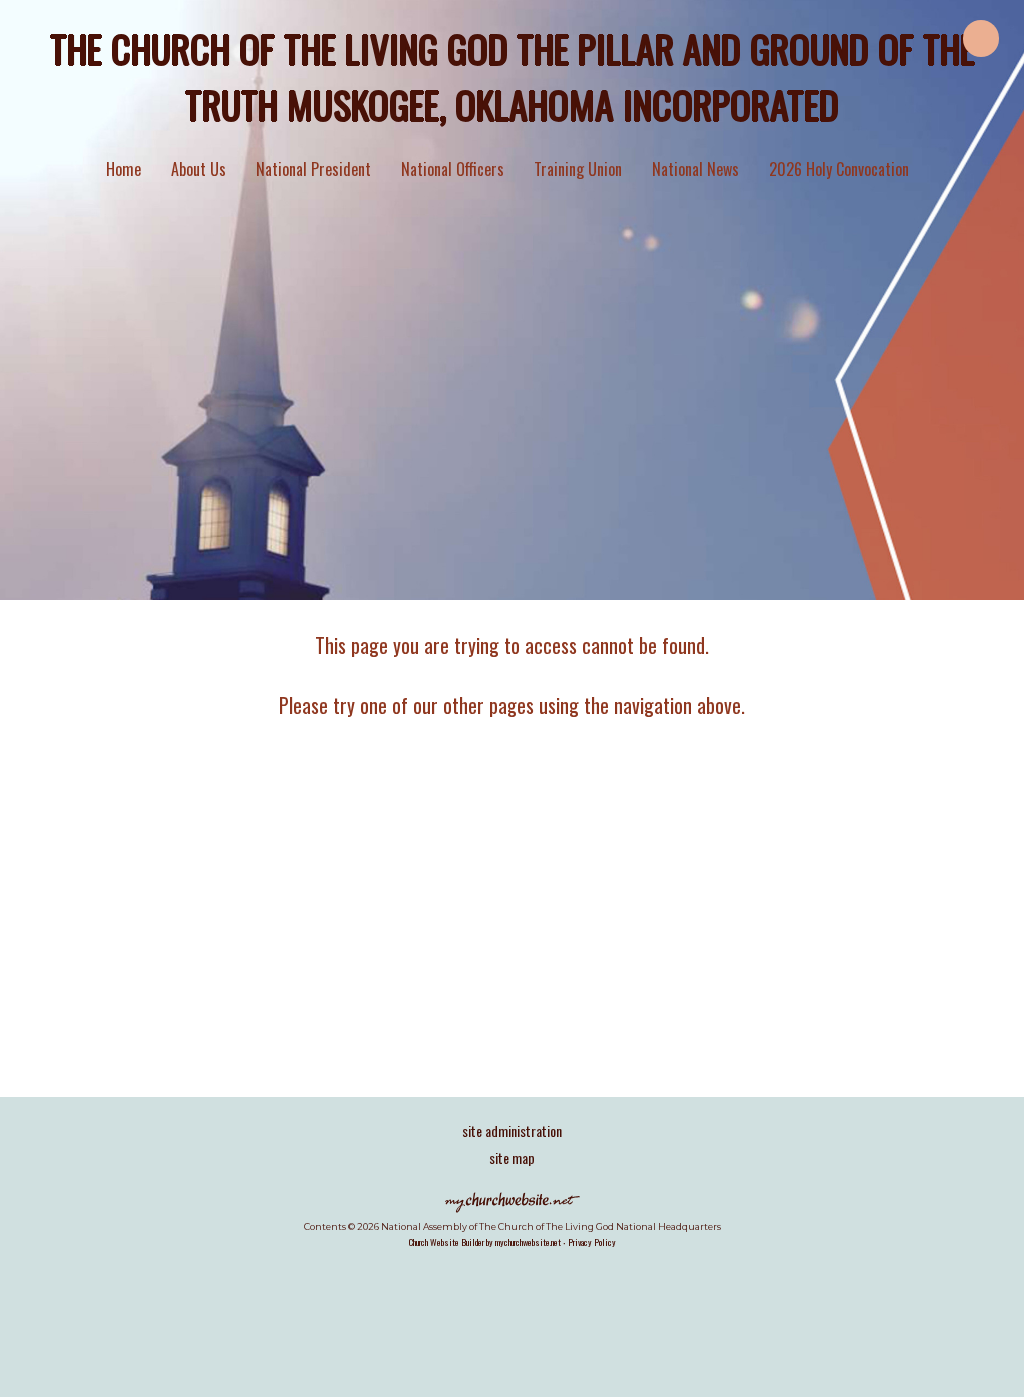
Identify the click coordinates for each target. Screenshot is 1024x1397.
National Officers (452, 169)
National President (313, 169)
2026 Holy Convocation (839, 169)
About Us (198, 169)
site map (512, 1157)
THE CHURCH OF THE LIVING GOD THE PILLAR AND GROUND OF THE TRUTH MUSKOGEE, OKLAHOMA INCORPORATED (512, 76)
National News (695, 169)
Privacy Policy (592, 1242)
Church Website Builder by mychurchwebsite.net (485, 1242)
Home (123, 169)
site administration (512, 1130)
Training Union (578, 169)
